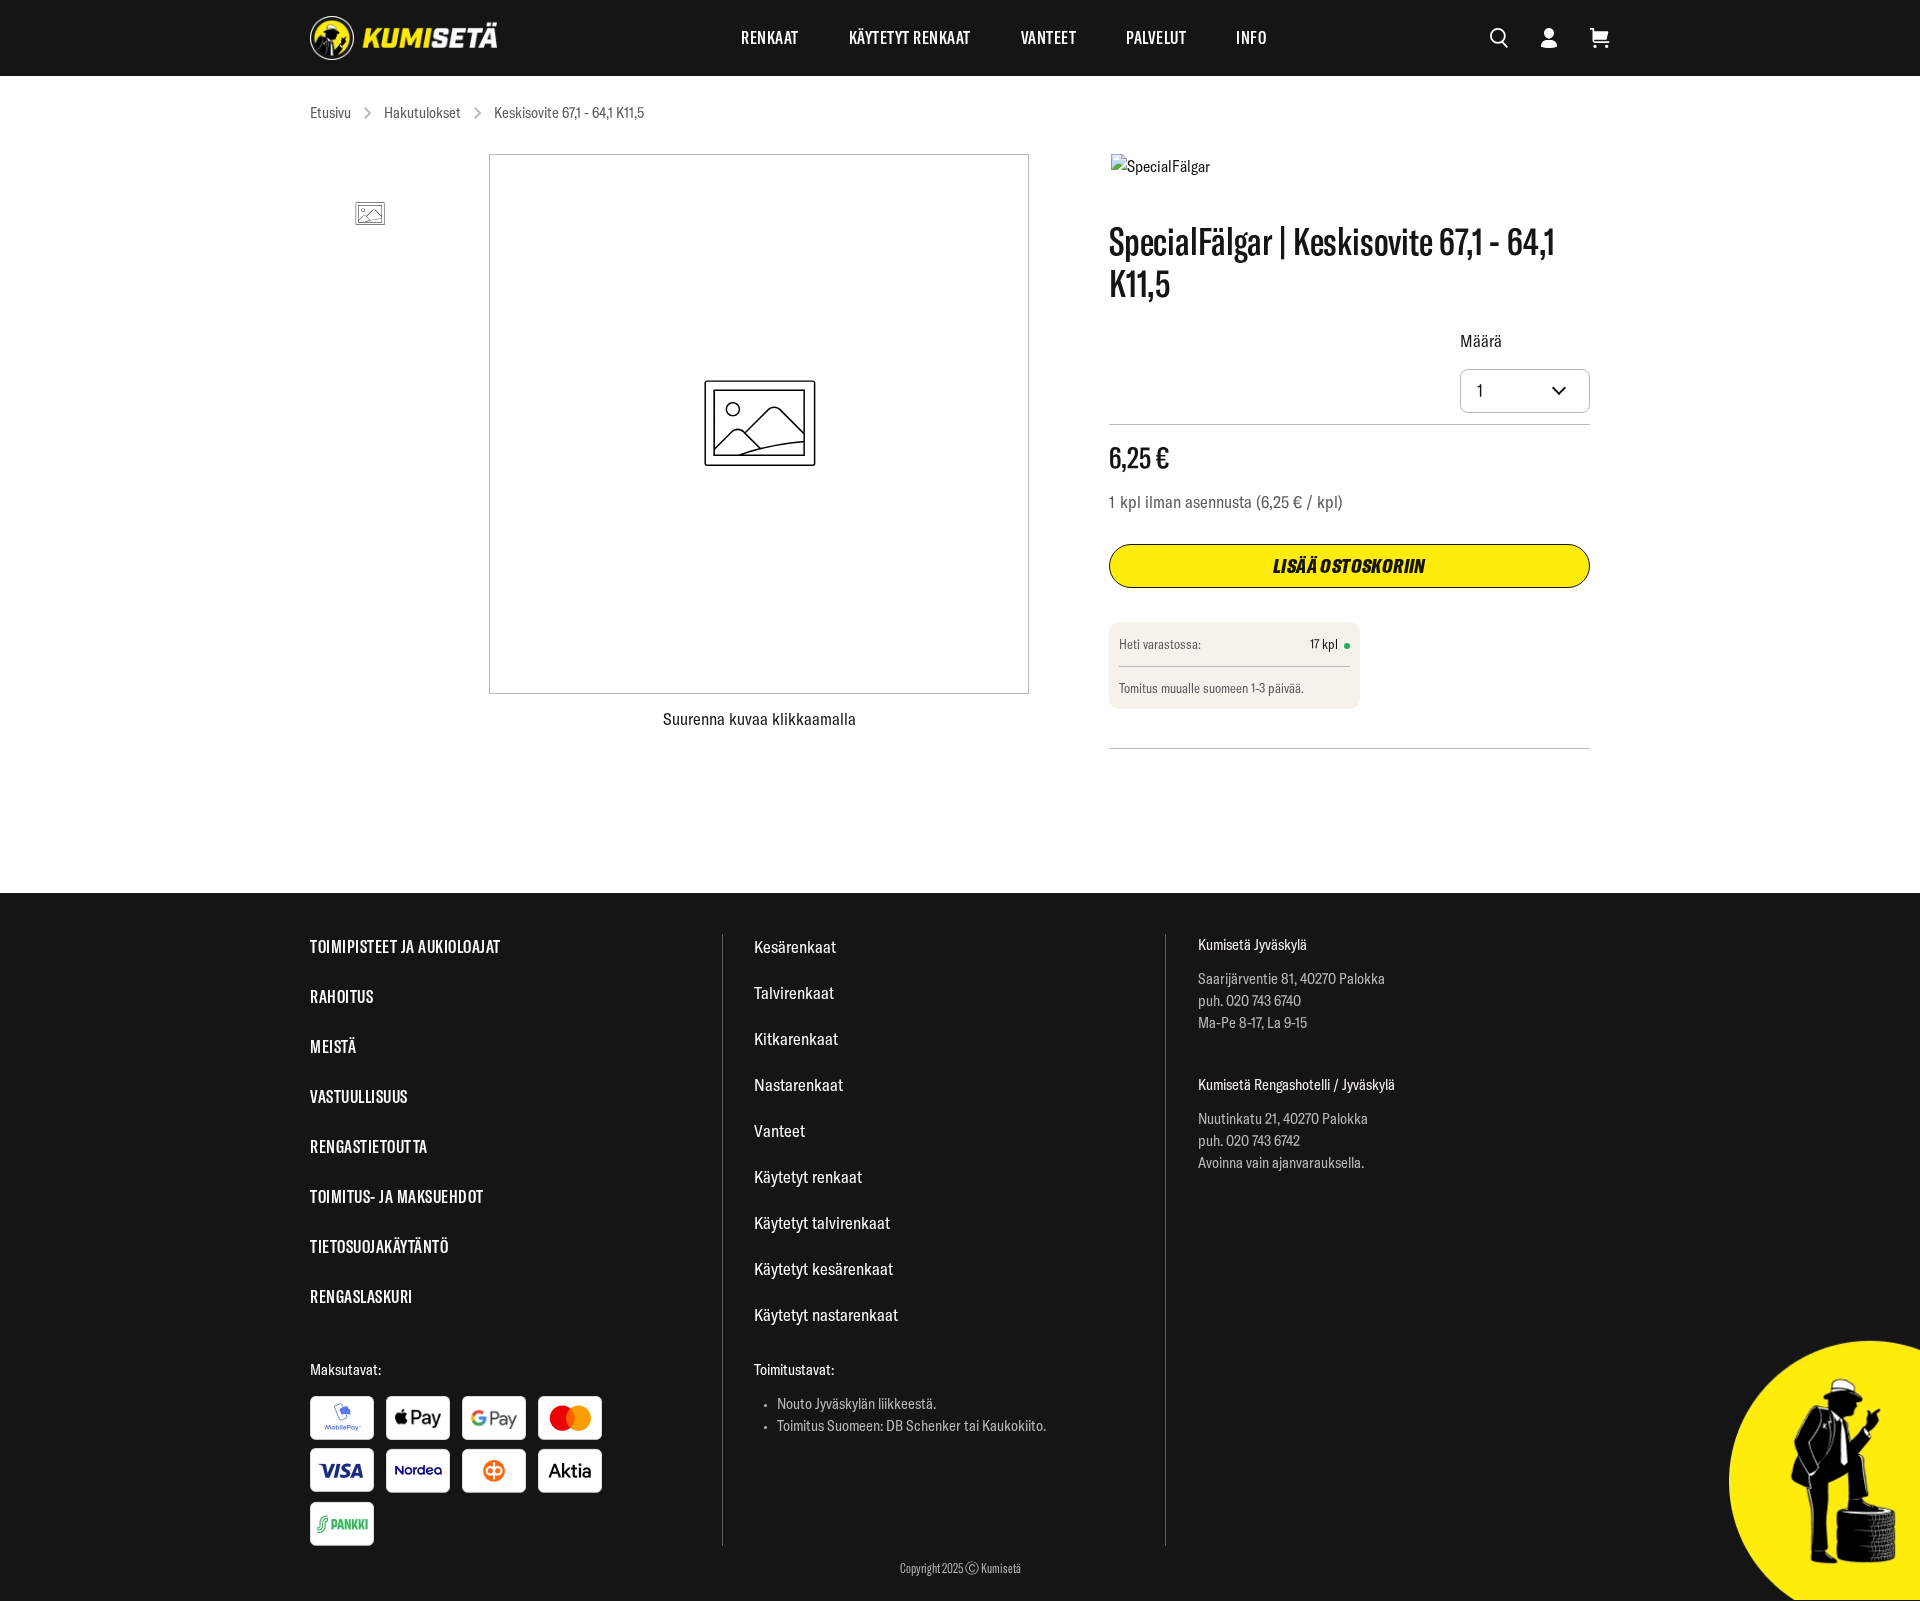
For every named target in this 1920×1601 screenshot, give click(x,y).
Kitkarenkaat (796, 1038)
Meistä (333, 1046)
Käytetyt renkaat (910, 37)
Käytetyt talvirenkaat (822, 1222)
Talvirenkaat (794, 992)
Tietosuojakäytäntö (379, 1246)
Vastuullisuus (359, 1096)
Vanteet (1049, 37)
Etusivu (330, 112)
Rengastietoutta (369, 1146)
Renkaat (770, 37)
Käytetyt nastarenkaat (826, 1314)
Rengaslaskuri (361, 1296)
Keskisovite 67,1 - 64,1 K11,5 (569, 112)
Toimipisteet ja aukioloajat (405, 946)
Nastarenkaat (798, 1084)
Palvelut (1156, 37)
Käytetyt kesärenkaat (823, 1268)
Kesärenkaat (795, 946)
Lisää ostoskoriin (1349, 565)
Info (1251, 37)
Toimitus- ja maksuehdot (397, 1196)
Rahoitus (341, 996)
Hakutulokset (422, 112)
